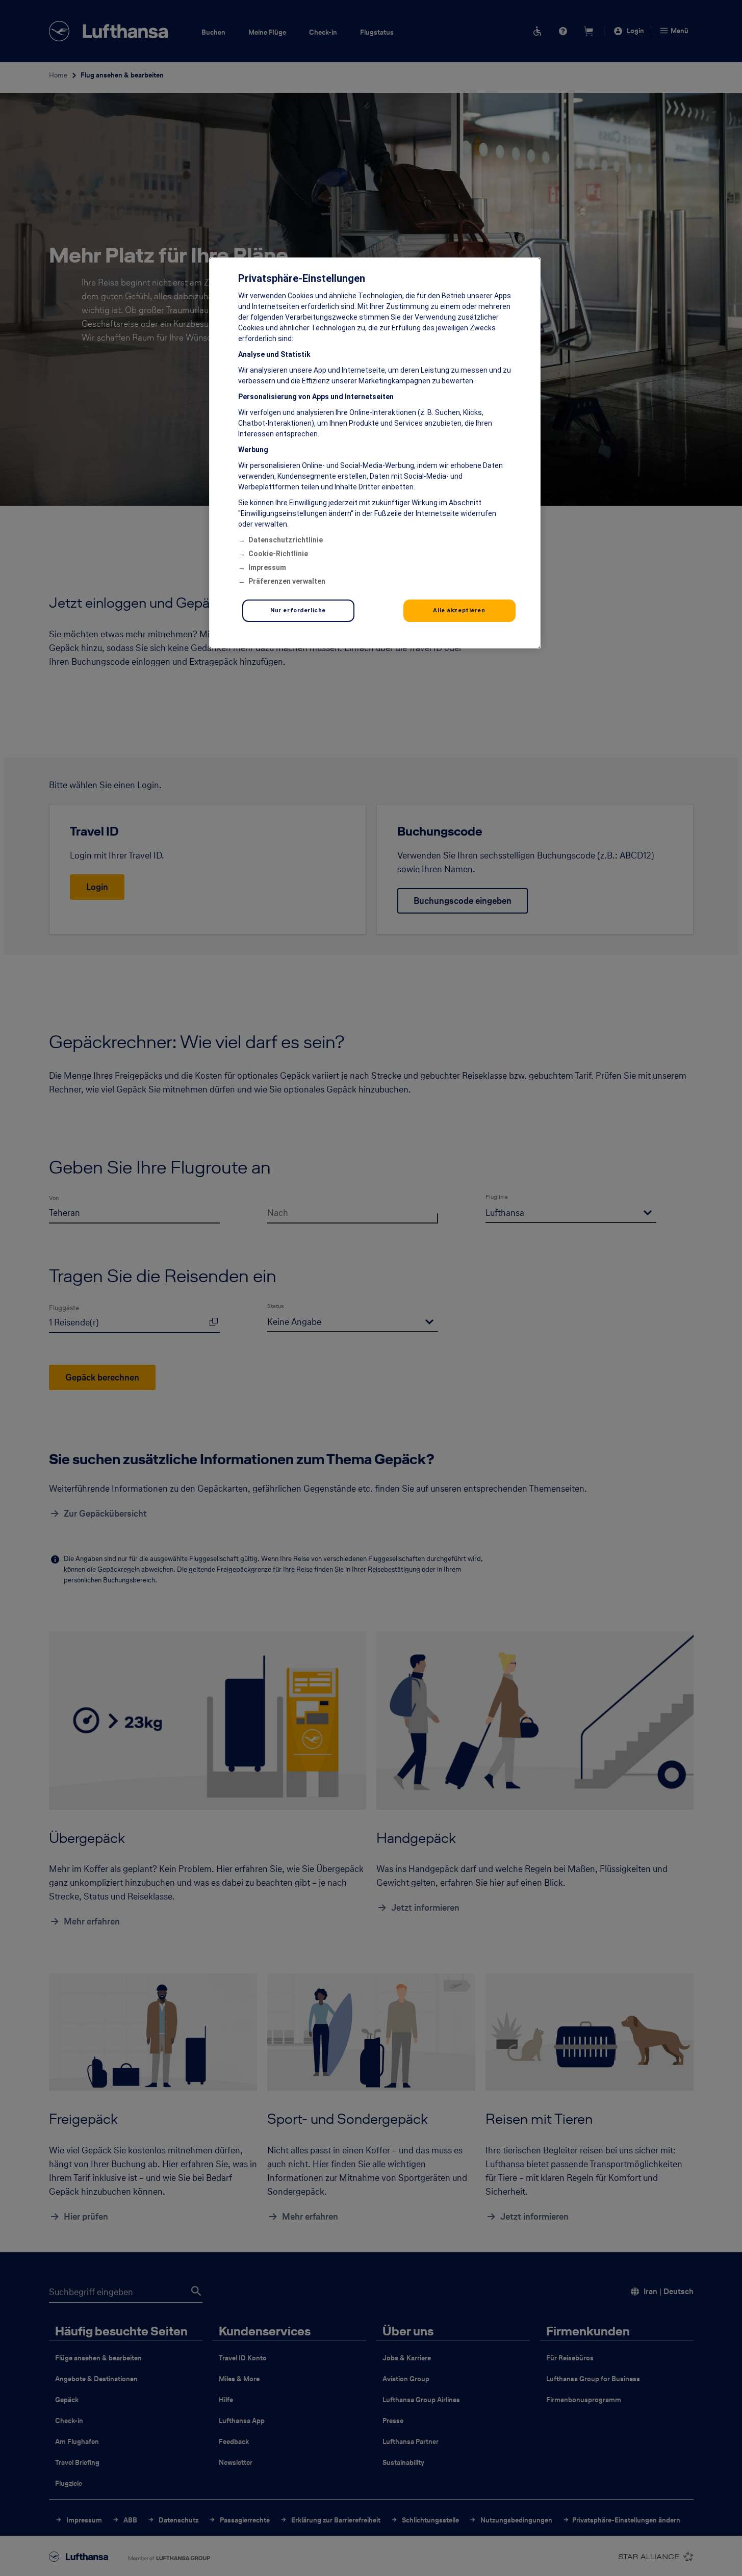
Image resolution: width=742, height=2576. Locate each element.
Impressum (267, 567)
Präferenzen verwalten (287, 581)
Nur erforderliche (298, 610)
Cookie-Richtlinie (278, 554)
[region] (375, 453)
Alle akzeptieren (459, 610)
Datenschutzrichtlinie (286, 540)
